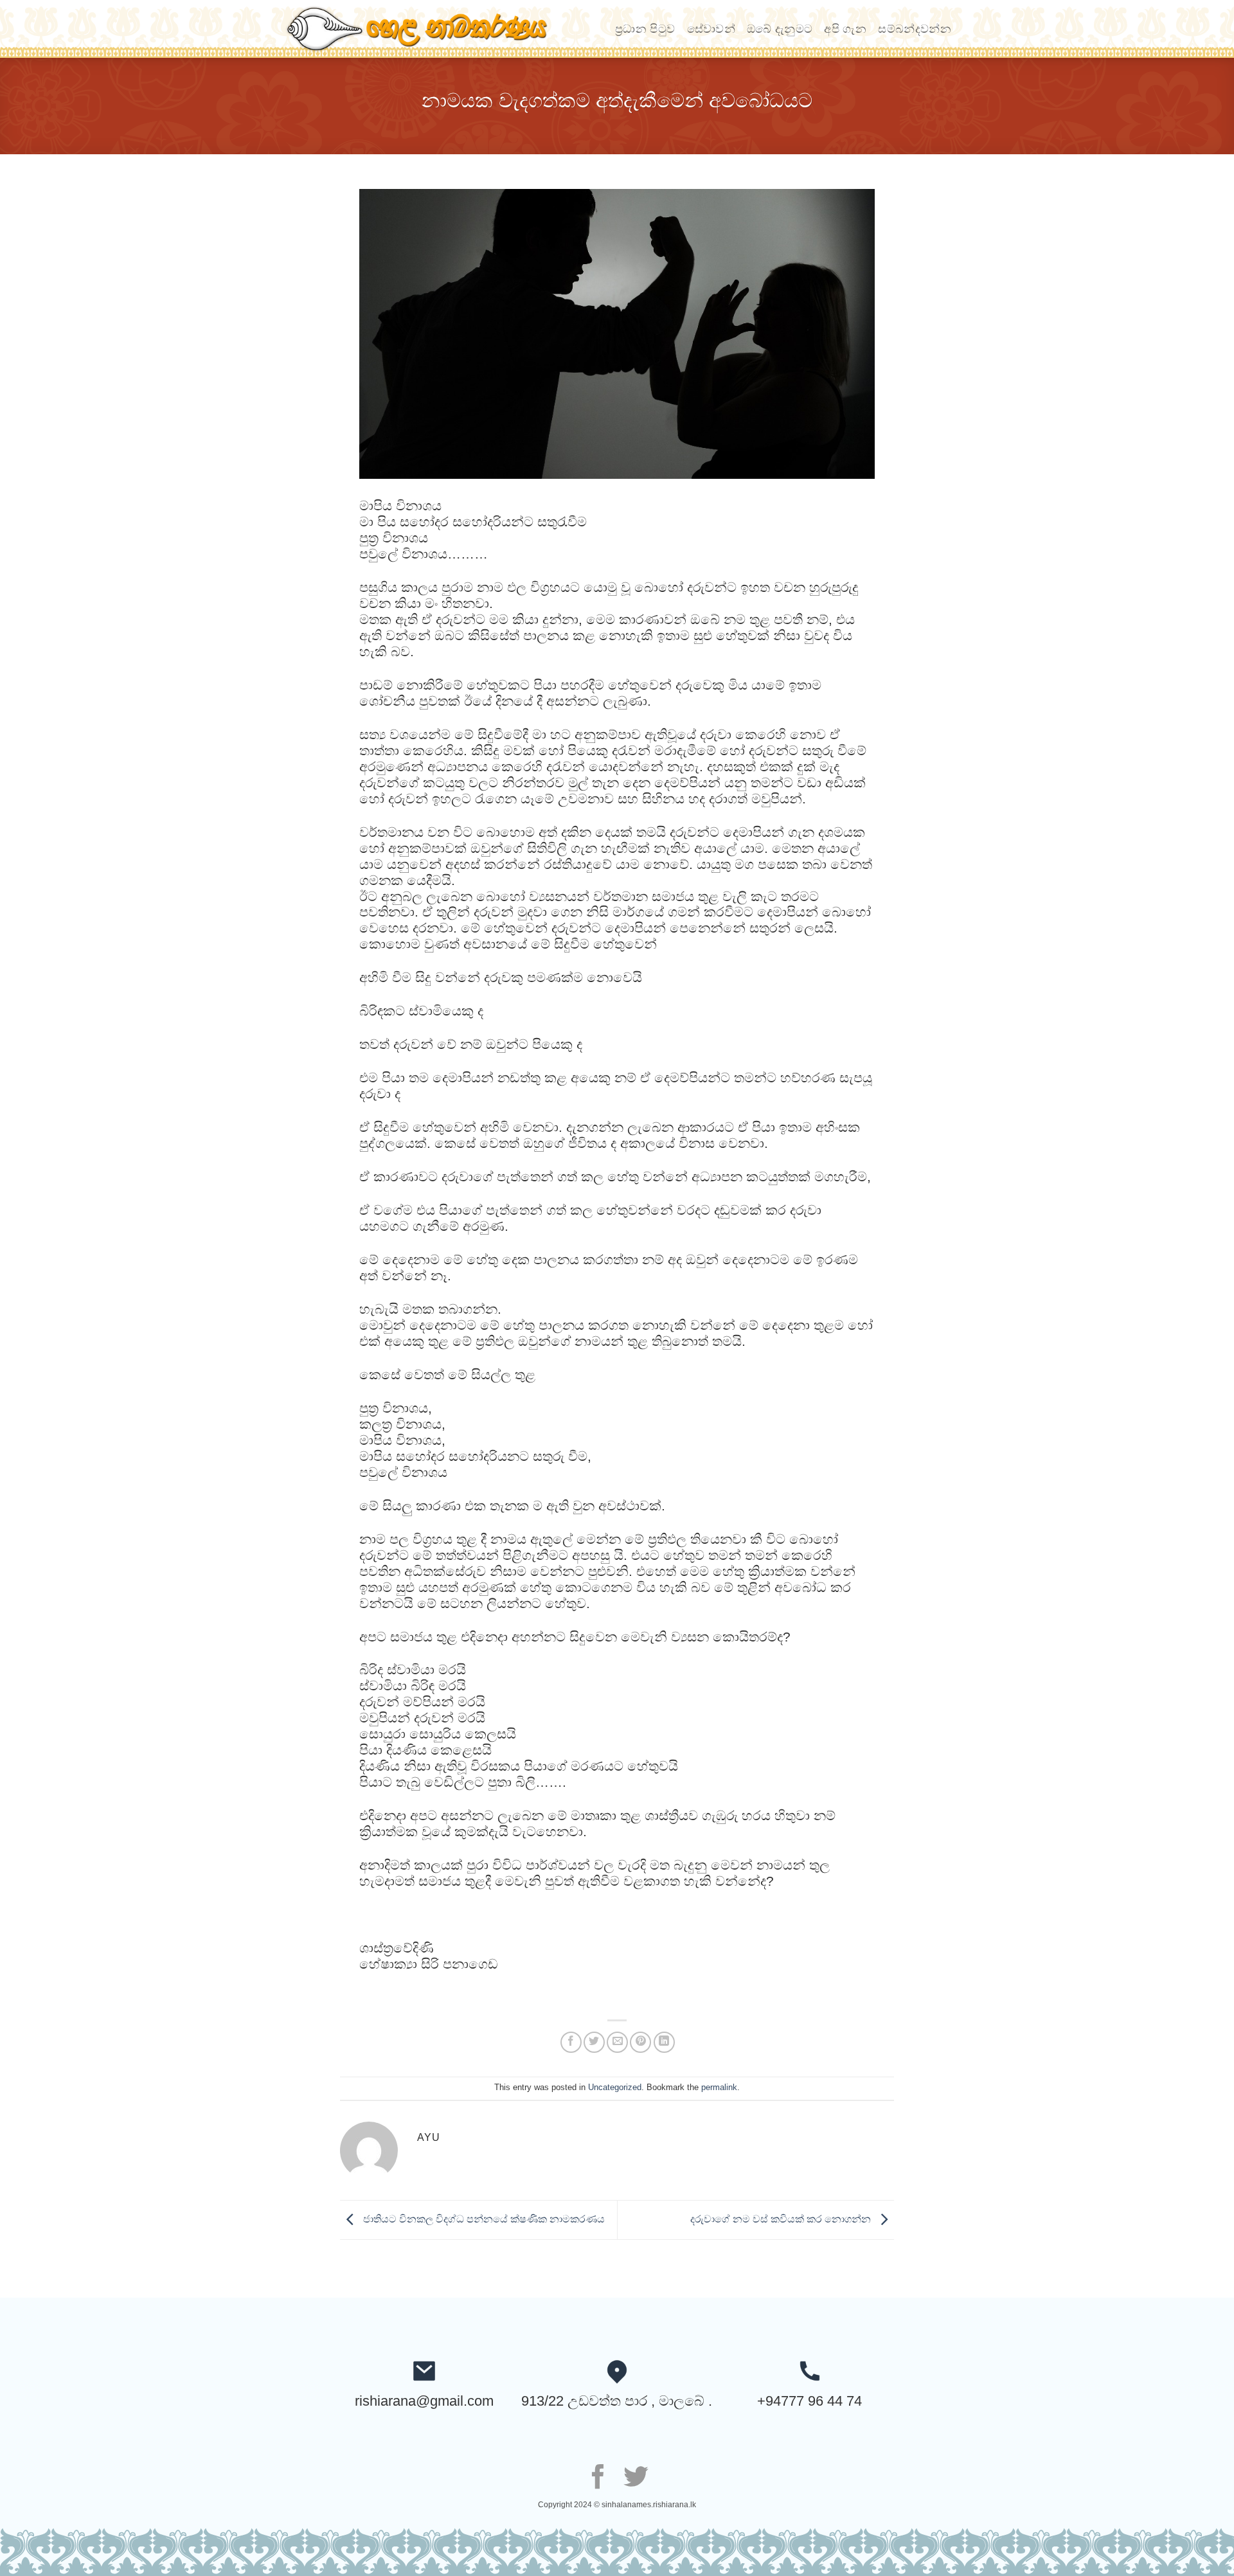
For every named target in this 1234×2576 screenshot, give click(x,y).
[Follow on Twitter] (636, 2479)
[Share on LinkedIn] (664, 2042)
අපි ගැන (845, 29)
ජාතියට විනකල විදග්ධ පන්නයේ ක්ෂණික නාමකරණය (483, 2219)
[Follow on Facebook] (598, 2479)
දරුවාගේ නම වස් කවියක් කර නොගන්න (782, 2219)
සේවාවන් (711, 29)
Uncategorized (615, 2087)
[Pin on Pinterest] (640, 2042)
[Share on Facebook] (571, 2042)
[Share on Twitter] (594, 2042)
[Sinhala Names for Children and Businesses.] (427, 29)
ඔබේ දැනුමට (780, 29)
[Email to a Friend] (617, 2042)
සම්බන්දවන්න (915, 29)
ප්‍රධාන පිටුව (645, 29)
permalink (719, 2087)
